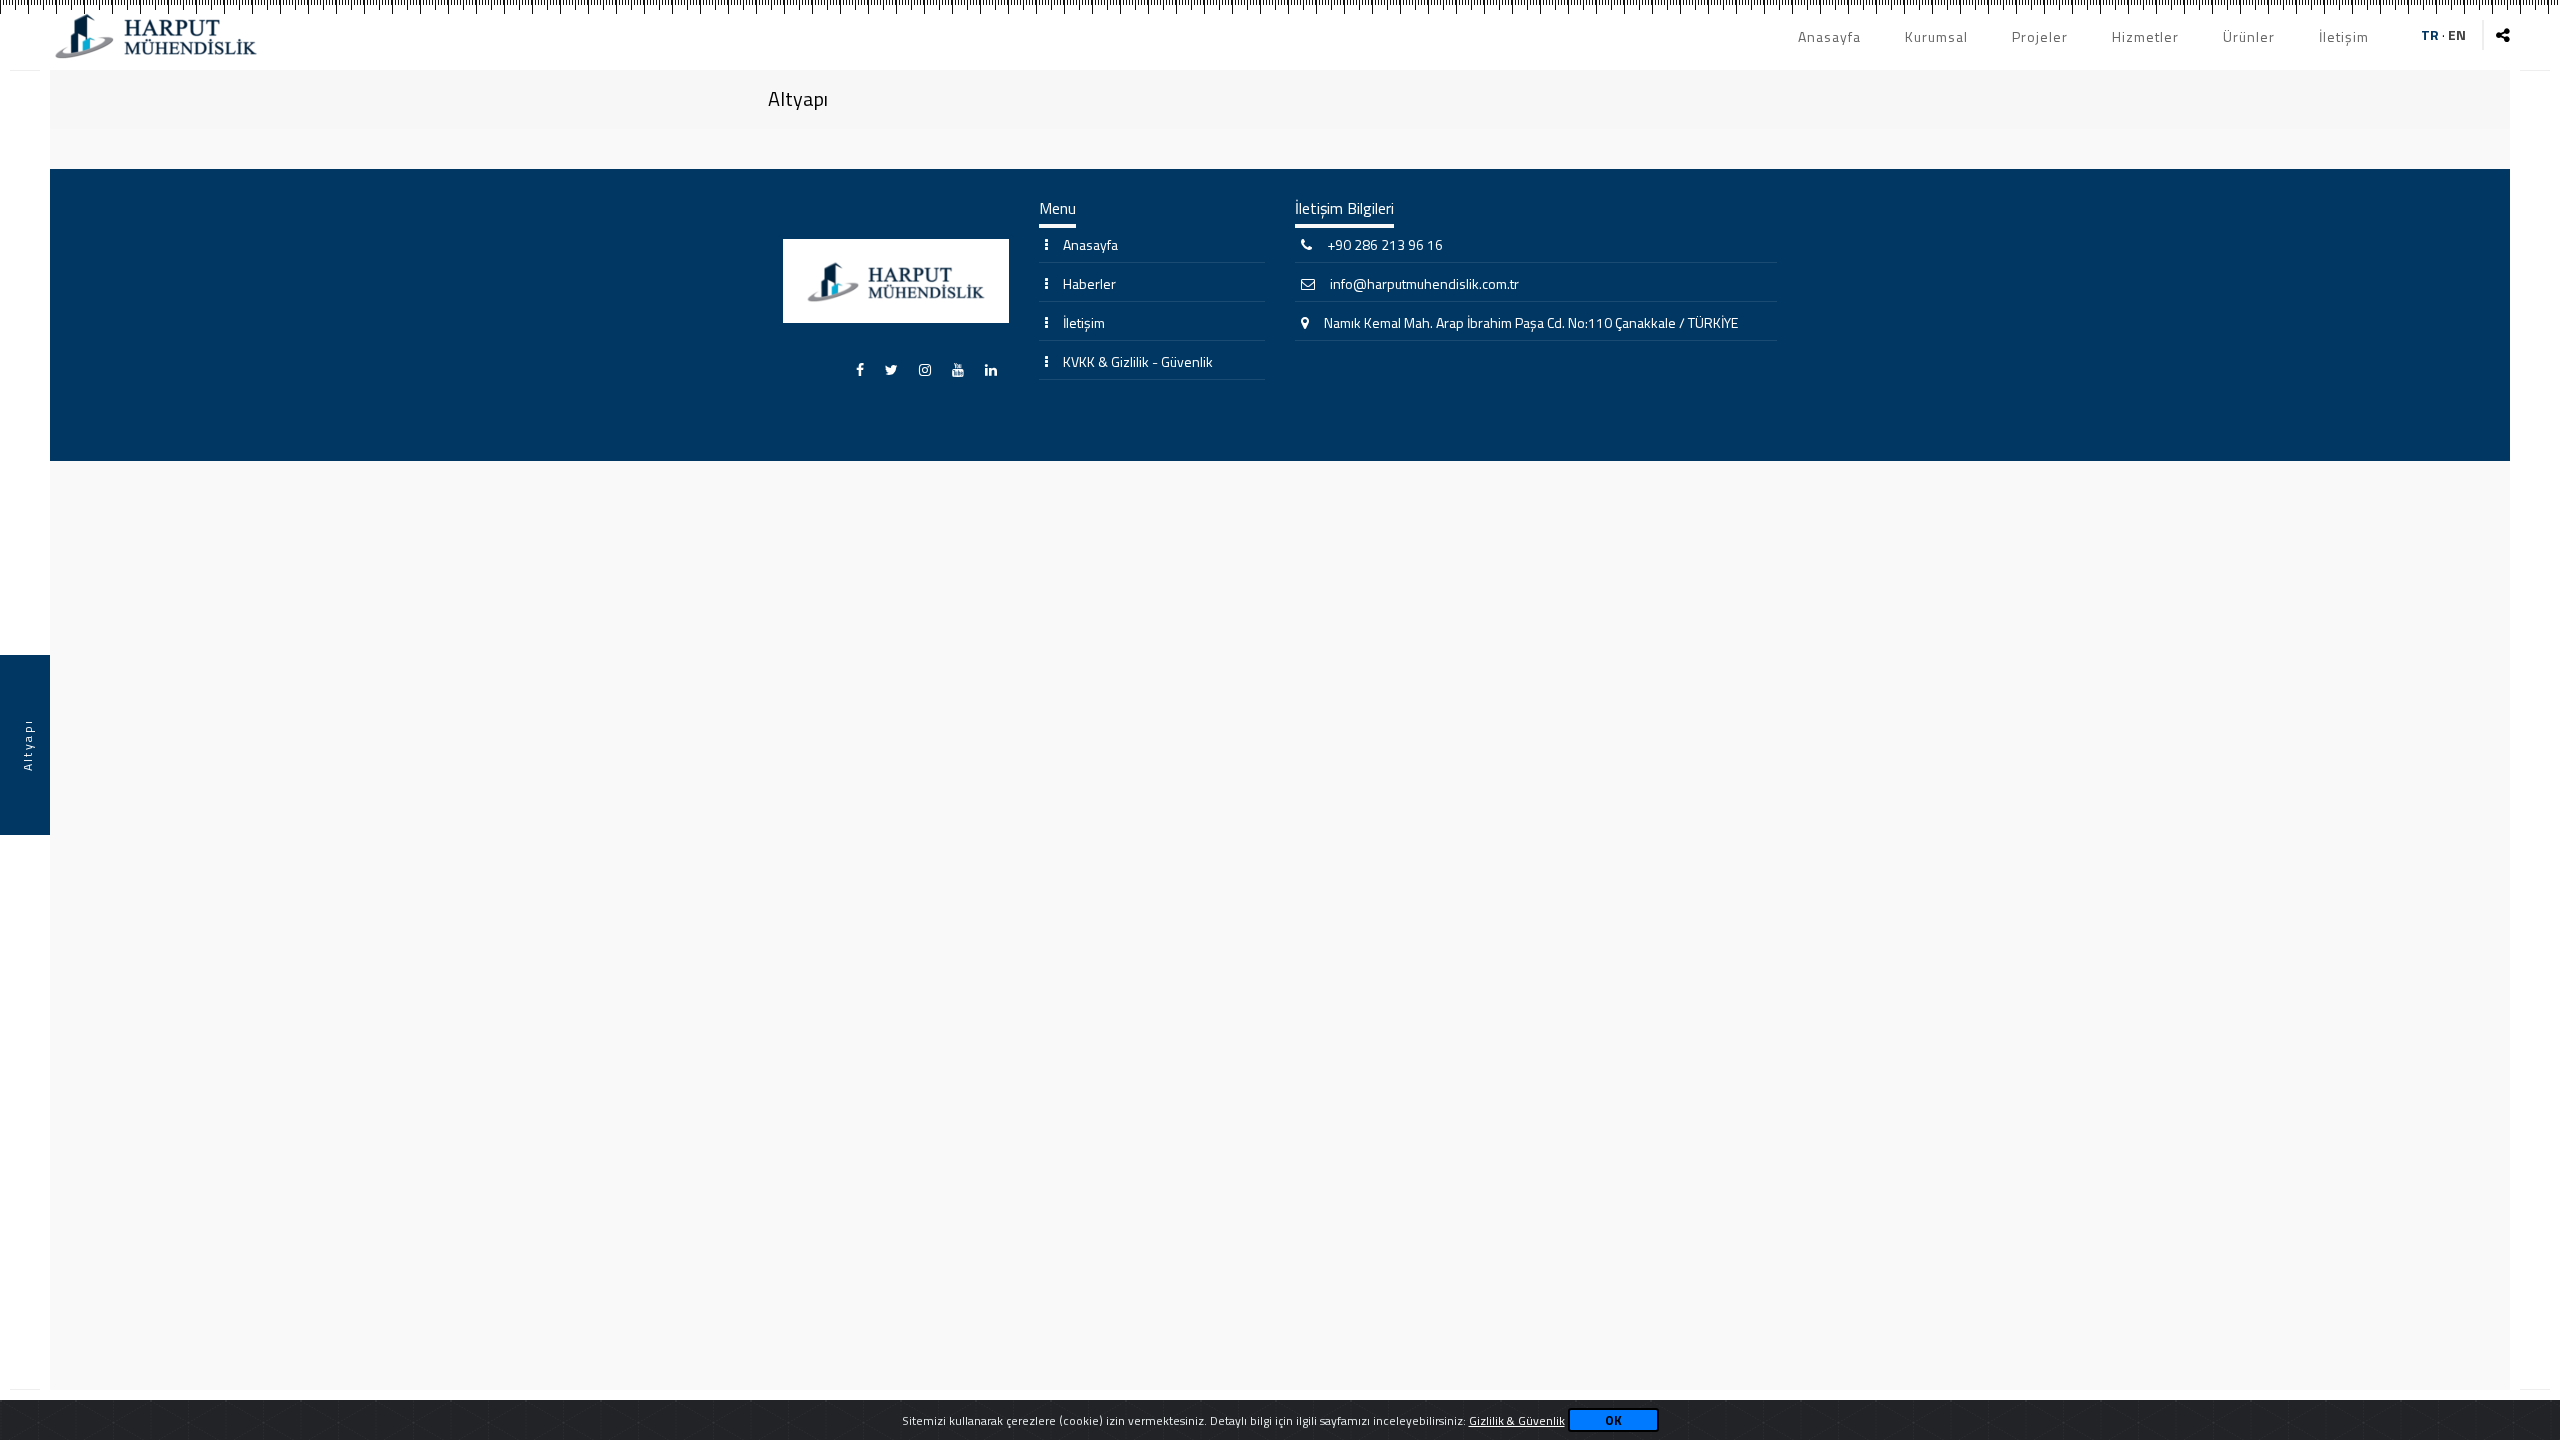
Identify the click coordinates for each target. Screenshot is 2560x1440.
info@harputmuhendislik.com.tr (1424, 283)
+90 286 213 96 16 (1385, 244)
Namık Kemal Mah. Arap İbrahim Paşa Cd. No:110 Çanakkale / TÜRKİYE (1531, 322)
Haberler (1089, 283)
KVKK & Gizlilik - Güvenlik (1138, 361)
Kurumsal (1936, 36)
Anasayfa (1829, 36)
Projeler (2040, 36)
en (2457, 34)
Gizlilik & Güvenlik (1517, 1420)
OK (1613, 1420)
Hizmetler (2145, 36)
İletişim (2344, 36)
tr (2430, 34)
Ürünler (2249, 36)
